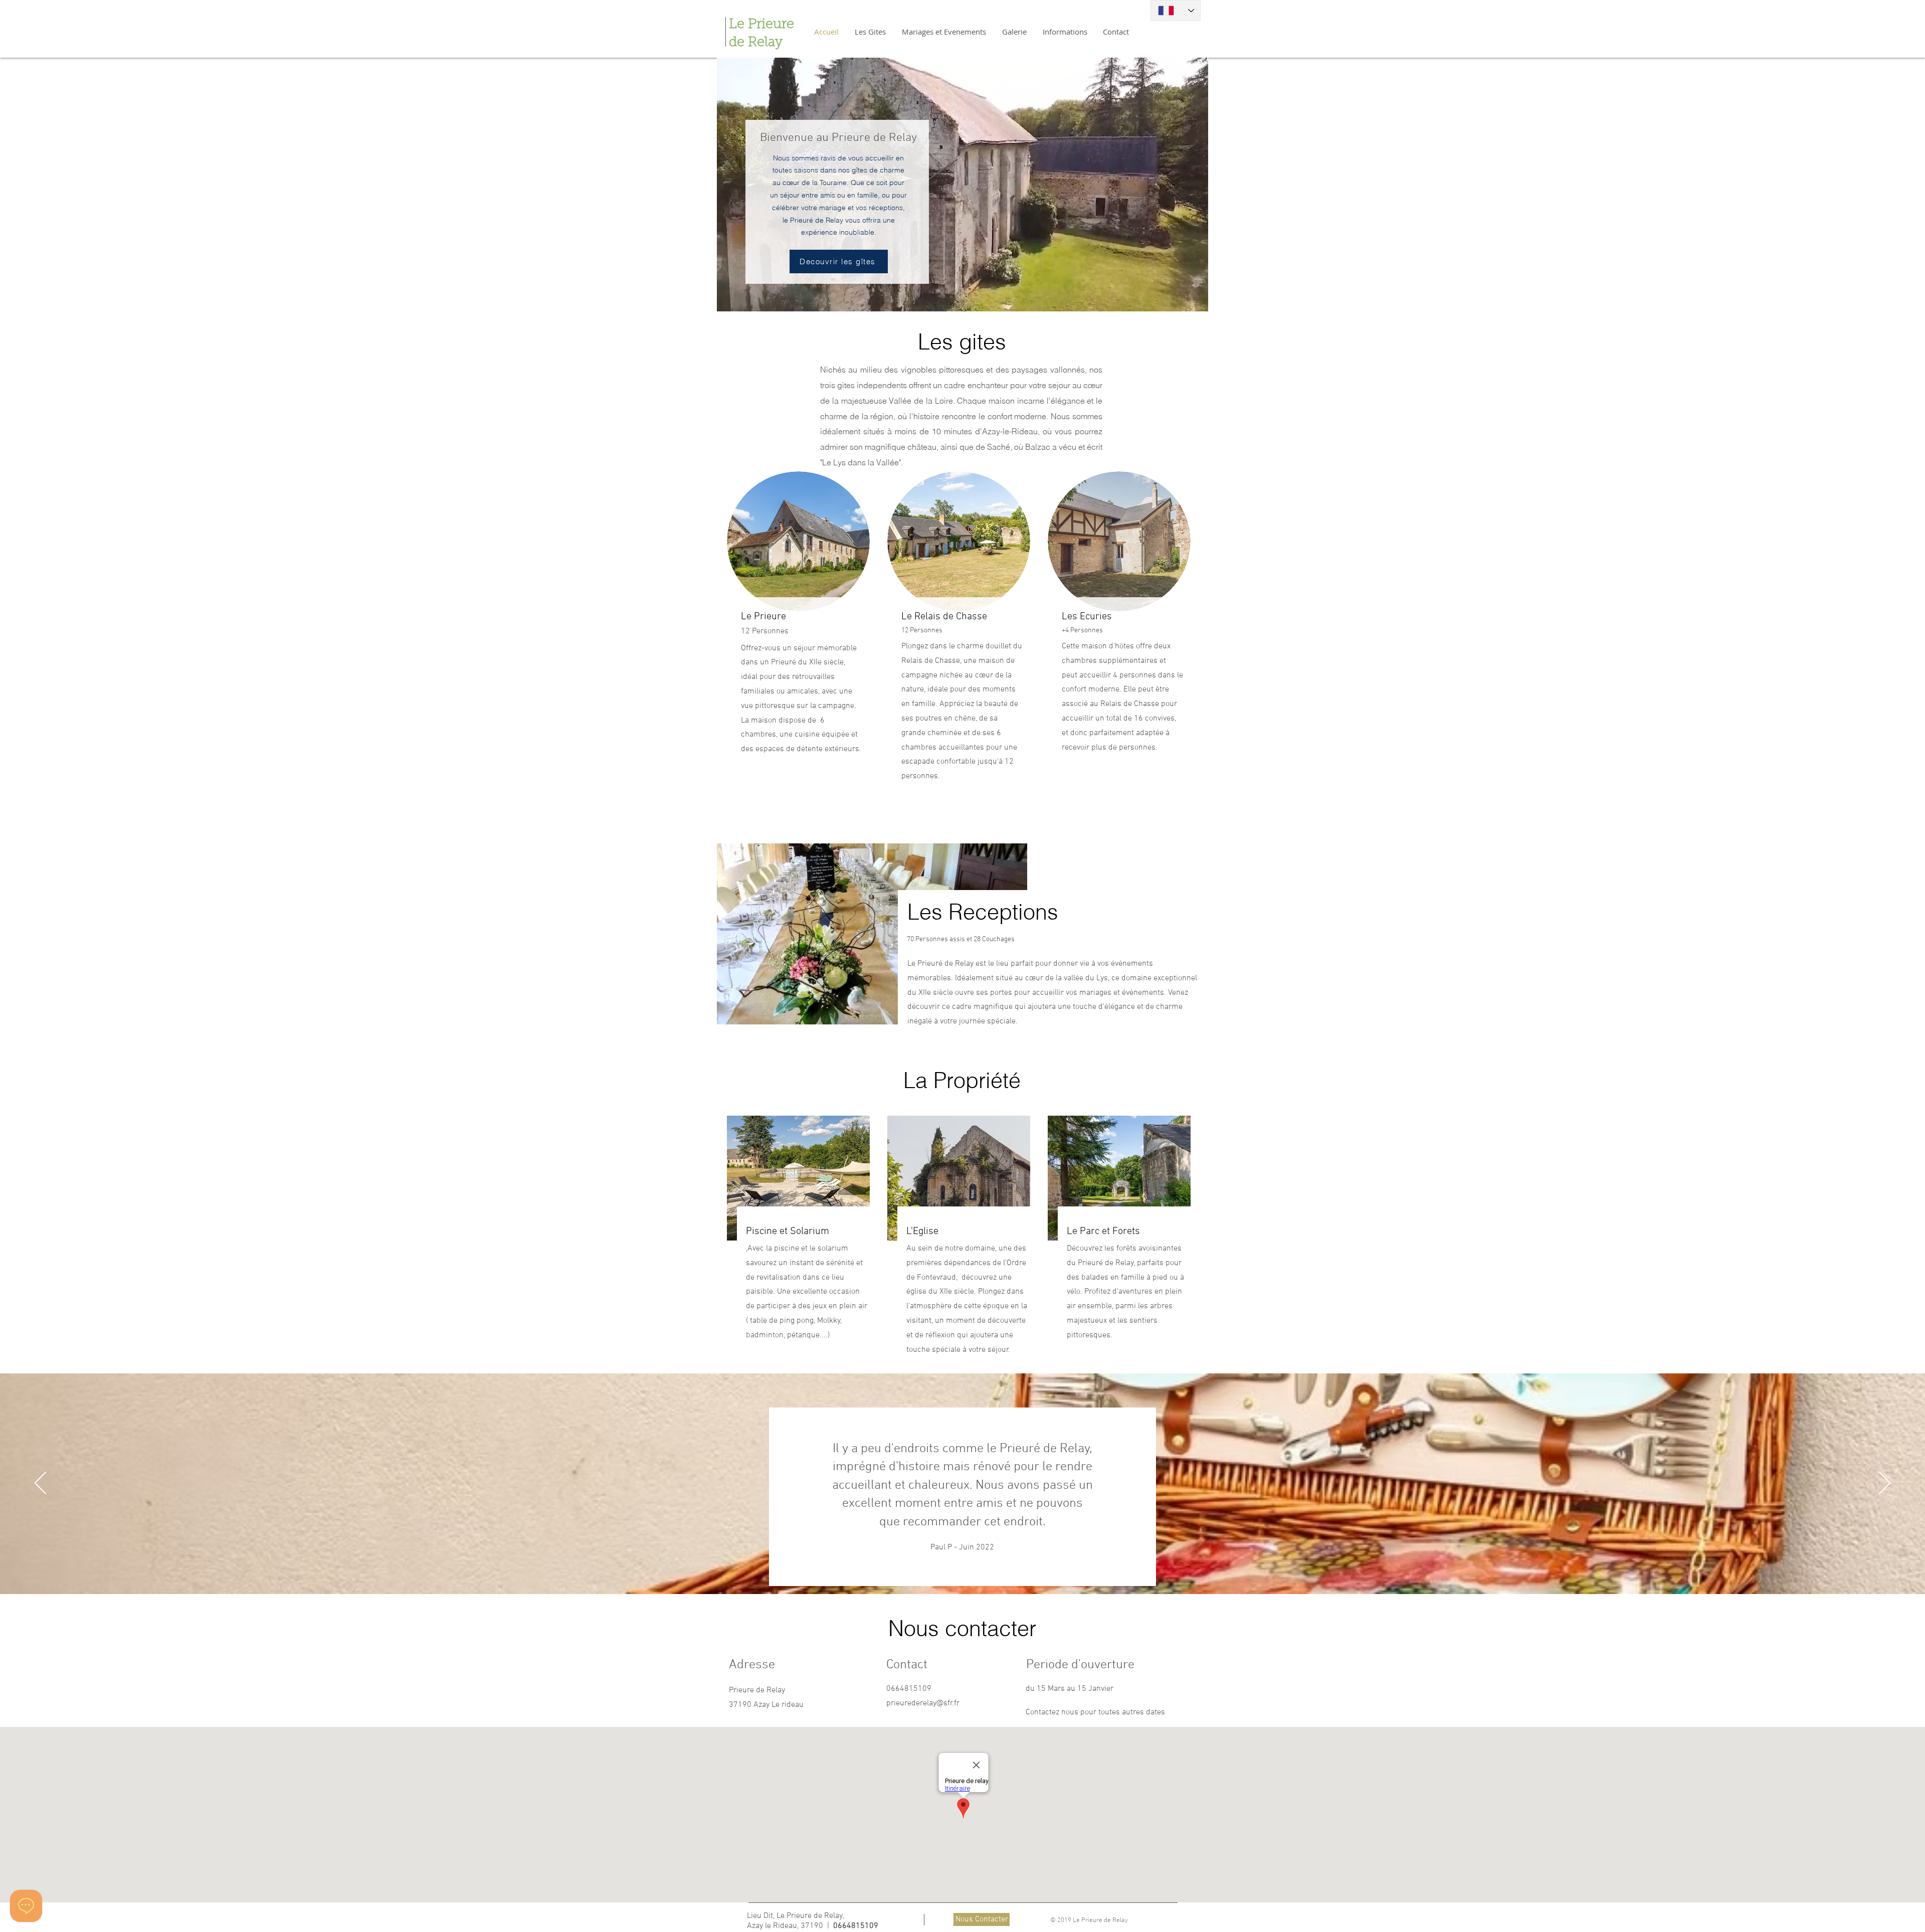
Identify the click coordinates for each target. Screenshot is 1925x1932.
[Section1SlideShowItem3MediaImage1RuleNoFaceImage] (975, 1569)
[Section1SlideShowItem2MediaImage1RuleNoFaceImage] (963, 1569)
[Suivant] (1885, 1484)
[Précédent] (40, 1484)
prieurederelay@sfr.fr (923, 1703)
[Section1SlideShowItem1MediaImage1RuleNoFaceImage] (950, 1569)
